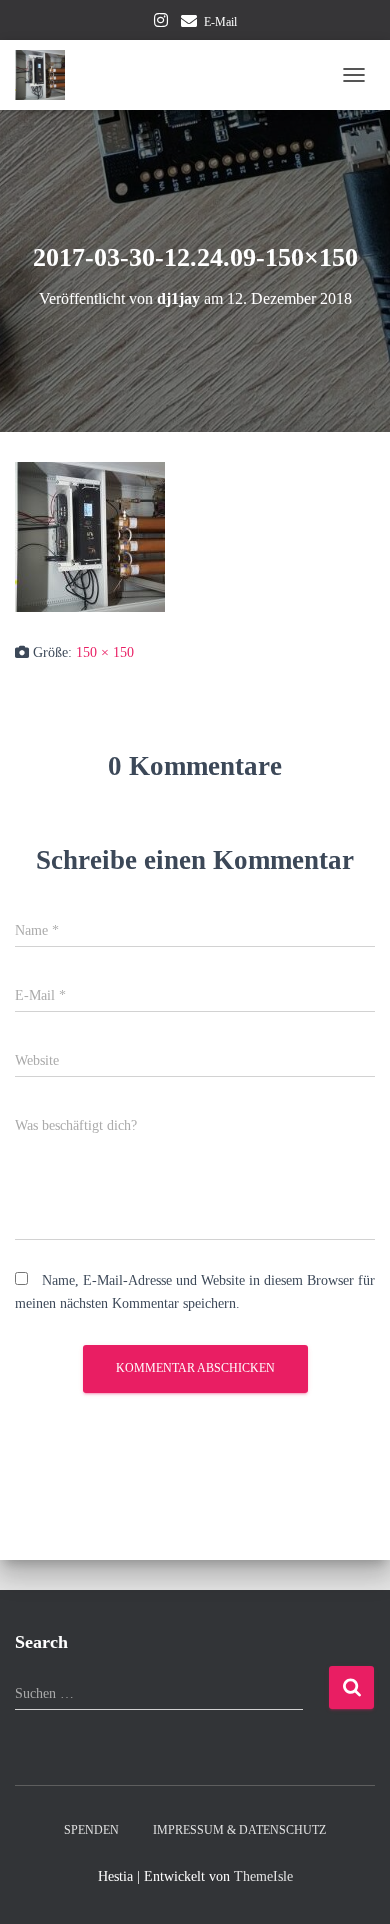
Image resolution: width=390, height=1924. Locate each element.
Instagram (161, 23)
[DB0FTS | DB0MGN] (47, 75)
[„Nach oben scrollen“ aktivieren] (350, 1884)
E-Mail (220, 22)
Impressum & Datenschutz (239, 1830)
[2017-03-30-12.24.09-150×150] (90, 535)
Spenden (91, 1830)
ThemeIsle (263, 1876)
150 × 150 (105, 652)
